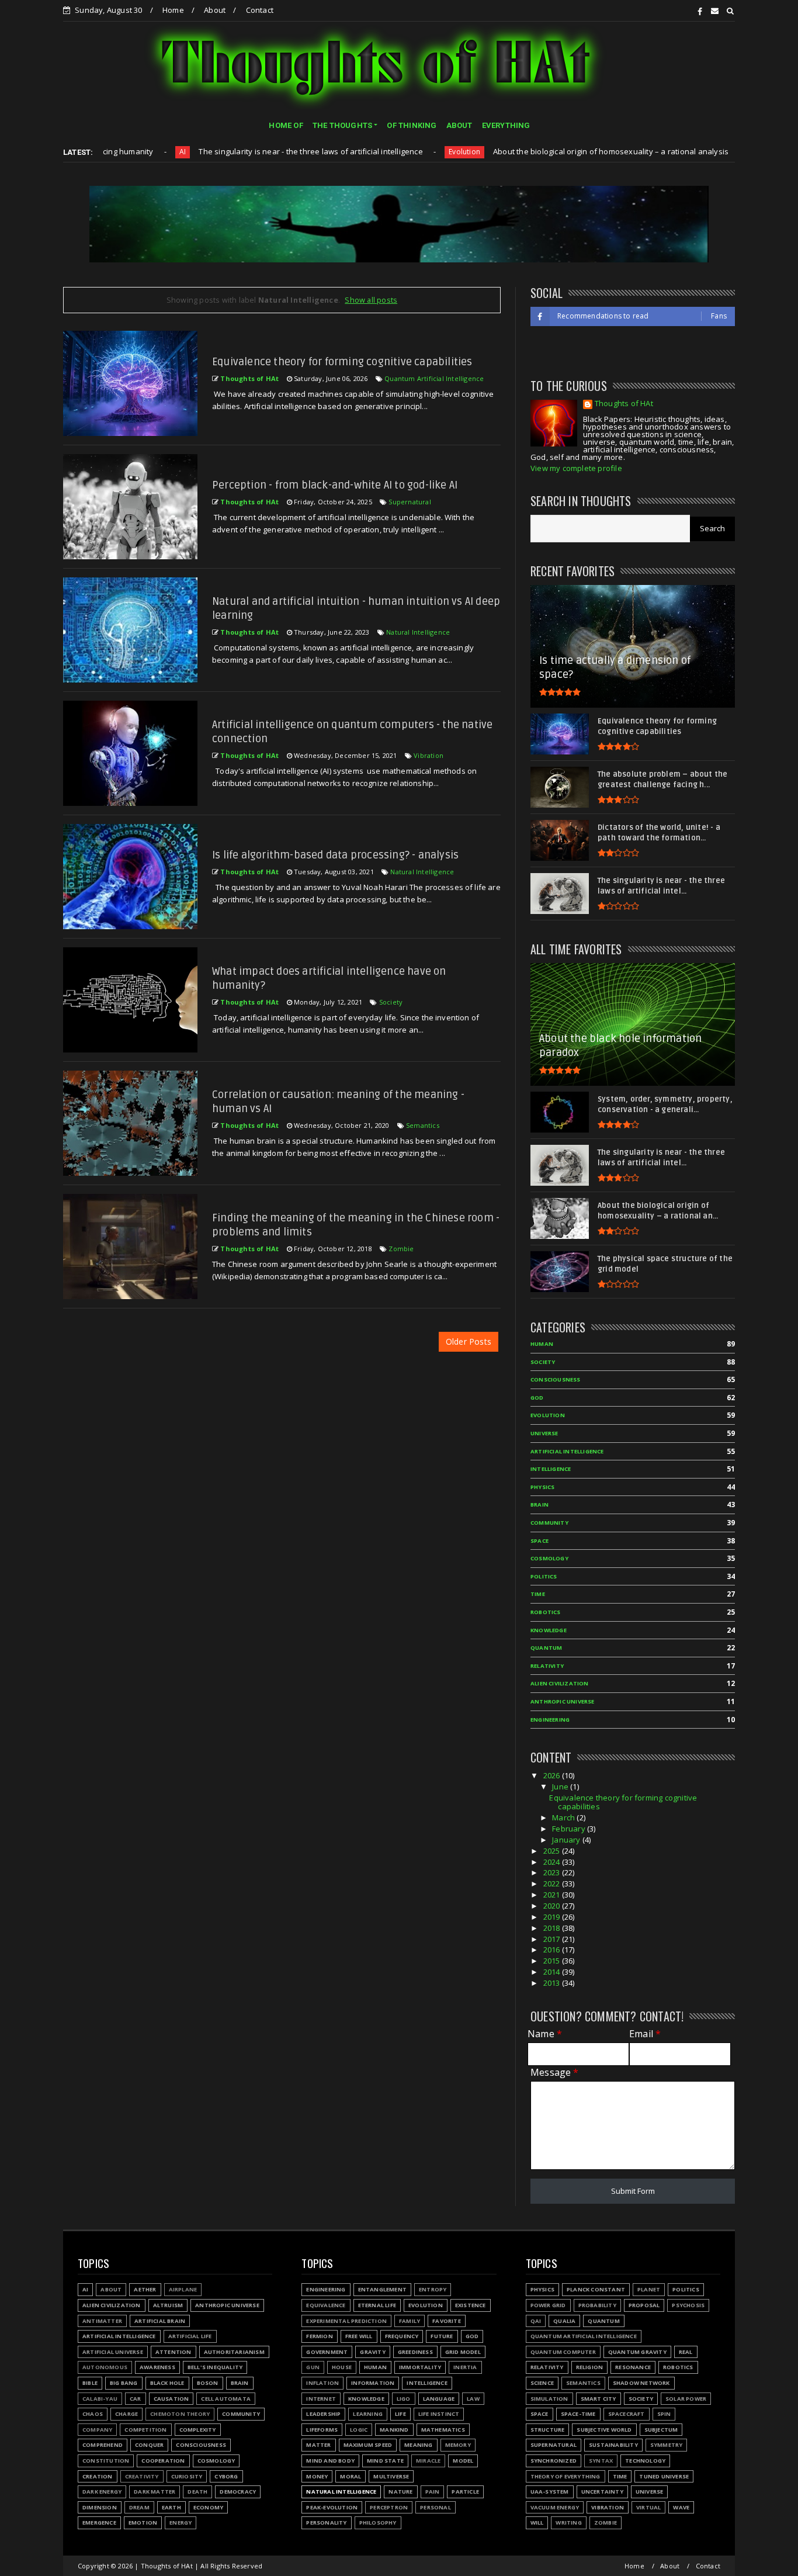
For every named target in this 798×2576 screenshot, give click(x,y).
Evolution (376, 152)
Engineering (550, 1720)
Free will (359, 2336)
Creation (98, 2476)
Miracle (428, 2461)
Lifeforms (322, 2430)
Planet (649, 2289)
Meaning (418, 2445)
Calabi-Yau (100, 2399)
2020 (553, 1906)
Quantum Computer (563, 2352)
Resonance (633, 2367)
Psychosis (688, 2305)
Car (136, 2399)
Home (173, 10)
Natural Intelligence (418, 632)
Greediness (415, 2352)
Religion (590, 2367)
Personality (326, 2523)
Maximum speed (368, 2445)
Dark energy (102, 2492)
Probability (597, 2305)
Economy (208, 2507)
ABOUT (459, 125)
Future (442, 2336)
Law (473, 2399)
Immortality (420, 2367)
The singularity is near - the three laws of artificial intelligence (222, 151)
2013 (553, 1983)
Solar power (686, 2399)
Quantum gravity (637, 2352)
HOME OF (286, 125)
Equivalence (326, 2305)
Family (410, 2321)
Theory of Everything (565, 2476)
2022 (553, 1883)
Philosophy (378, 2523)
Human (542, 1344)
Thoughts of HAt (624, 404)
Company (97, 2430)
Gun (313, 2367)
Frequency (402, 2336)
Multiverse (391, 2476)
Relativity (547, 1666)
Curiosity (187, 2476)
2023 (553, 1872)
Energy (181, 2523)
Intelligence (551, 1469)
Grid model (463, 2352)
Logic (359, 2430)
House (342, 2367)
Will (537, 2523)
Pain (433, 2492)
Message (555, 2073)
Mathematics (443, 2430)
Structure (548, 2430)
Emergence (99, 2523)
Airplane (183, 2289)
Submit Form (633, 2191)
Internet (321, 2399)
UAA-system (550, 2492)
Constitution (106, 2461)
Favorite (447, 2321)
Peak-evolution (332, 2507)
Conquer (149, 2445)
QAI (536, 2321)
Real (686, 2352)
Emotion (143, 2523)
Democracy (238, 2492)
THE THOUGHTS (342, 125)
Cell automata (226, 2399)
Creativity (142, 2476)
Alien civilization (560, 1683)
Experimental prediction (346, 2321)
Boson (208, 2383)
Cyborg (226, 2476)
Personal (436, 2507)
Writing (568, 2523)
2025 (553, 1851)
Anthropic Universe (563, 1701)
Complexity (198, 2430)
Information (373, 2383)
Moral (351, 2476)
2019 (553, 1917)
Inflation (322, 2383)
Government (327, 2352)
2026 (553, 1775)
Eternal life (377, 2305)
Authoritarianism (694, 152)
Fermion (319, 2336)
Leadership (323, 2414)
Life (400, 2414)
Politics (544, 1576)
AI (85, 2289)
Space (539, 1541)
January (567, 1840)
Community (549, 1523)
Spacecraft (627, 2414)
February (570, 1829)
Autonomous (105, 2367)
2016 (553, 1950)
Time (538, 1594)
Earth (171, 2507)
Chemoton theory (180, 2414)
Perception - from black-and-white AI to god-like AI (335, 485)
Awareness (157, 2367)
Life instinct (439, 2414)
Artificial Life (190, 2336)
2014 (553, 1972)
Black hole (167, 2383)
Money (317, 2476)
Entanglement (382, 2289)
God (537, 1398)
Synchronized (554, 2461)
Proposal (644, 2305)
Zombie (401, 1249)
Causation (171, 2399)
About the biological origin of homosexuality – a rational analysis (521, 151)
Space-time (578, 2414)
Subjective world (604, 2430)
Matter (318, 2445)
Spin (664, 2414)
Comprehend (103, 2445)
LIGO (404, 2399)
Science (542, 2383)
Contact (260, 10)
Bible (90, 2383)
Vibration (429, 755)
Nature (400, 2492)
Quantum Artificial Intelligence (434, 378)
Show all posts (371, 300)
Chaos (93, 2414)
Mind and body (330, 2461)
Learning (368, 2414)
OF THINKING (412, 125)
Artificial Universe (113, 2352)
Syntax (601, 2461)
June (561, 1786)
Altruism (168, 2305)
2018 (553, 1928)
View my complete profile (576, 468)
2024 (553, 1862)
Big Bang (124, 2383)
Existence (471, 2305)
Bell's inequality (215, 2367)
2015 (553, 1961)
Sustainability (613, 2445)
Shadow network (641, 2383)
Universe (544, 1433)
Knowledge (549, 1630)
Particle (465, 2492)
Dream (139, 2507)
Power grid (548, 2305)
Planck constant (596, 2289)
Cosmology (549, 1558)
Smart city (598, 2399)
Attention (174, 2352)
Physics (542, 1487)
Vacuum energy (555, 2507)
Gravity (372, 2352)
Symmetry (667, 2445)
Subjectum (661, 2430)
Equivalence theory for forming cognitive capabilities (342, 362)
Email (645, 2034)
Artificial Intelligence (567, 1451)
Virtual (648, 2507)
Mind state (385, 2461)
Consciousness (556, 1379)
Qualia (564, 2321)
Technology (645, 2461)
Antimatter (102, 2321)
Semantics (423, 1125)
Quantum (546, 1648)
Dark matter (155, 2492)
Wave (681, 2507)
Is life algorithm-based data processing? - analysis (335, 855)
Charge (126, 2414)
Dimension (100, 2507)
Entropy (433, 2289)
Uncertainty (602, 2492)
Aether (145, 2289)
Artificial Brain (160, 2321)
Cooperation (163, 2461)
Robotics (546, 1612)
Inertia (465, 2367)
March (564, 1817)
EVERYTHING (506, 125)
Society (391, 1002)
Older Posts (469, 1341)
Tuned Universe (664, 2476)
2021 (553, 1895)
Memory (458, 2445)
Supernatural (410, 502)
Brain (539, 1505)
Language (439, 2399)
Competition (145, 2430)
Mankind (394, 2430)
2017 (553, 1939)
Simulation (549, 2399)
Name (545, 2034)
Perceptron (389, 2507)
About (215, 10)
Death (197, 2492)
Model (463, 2461)
